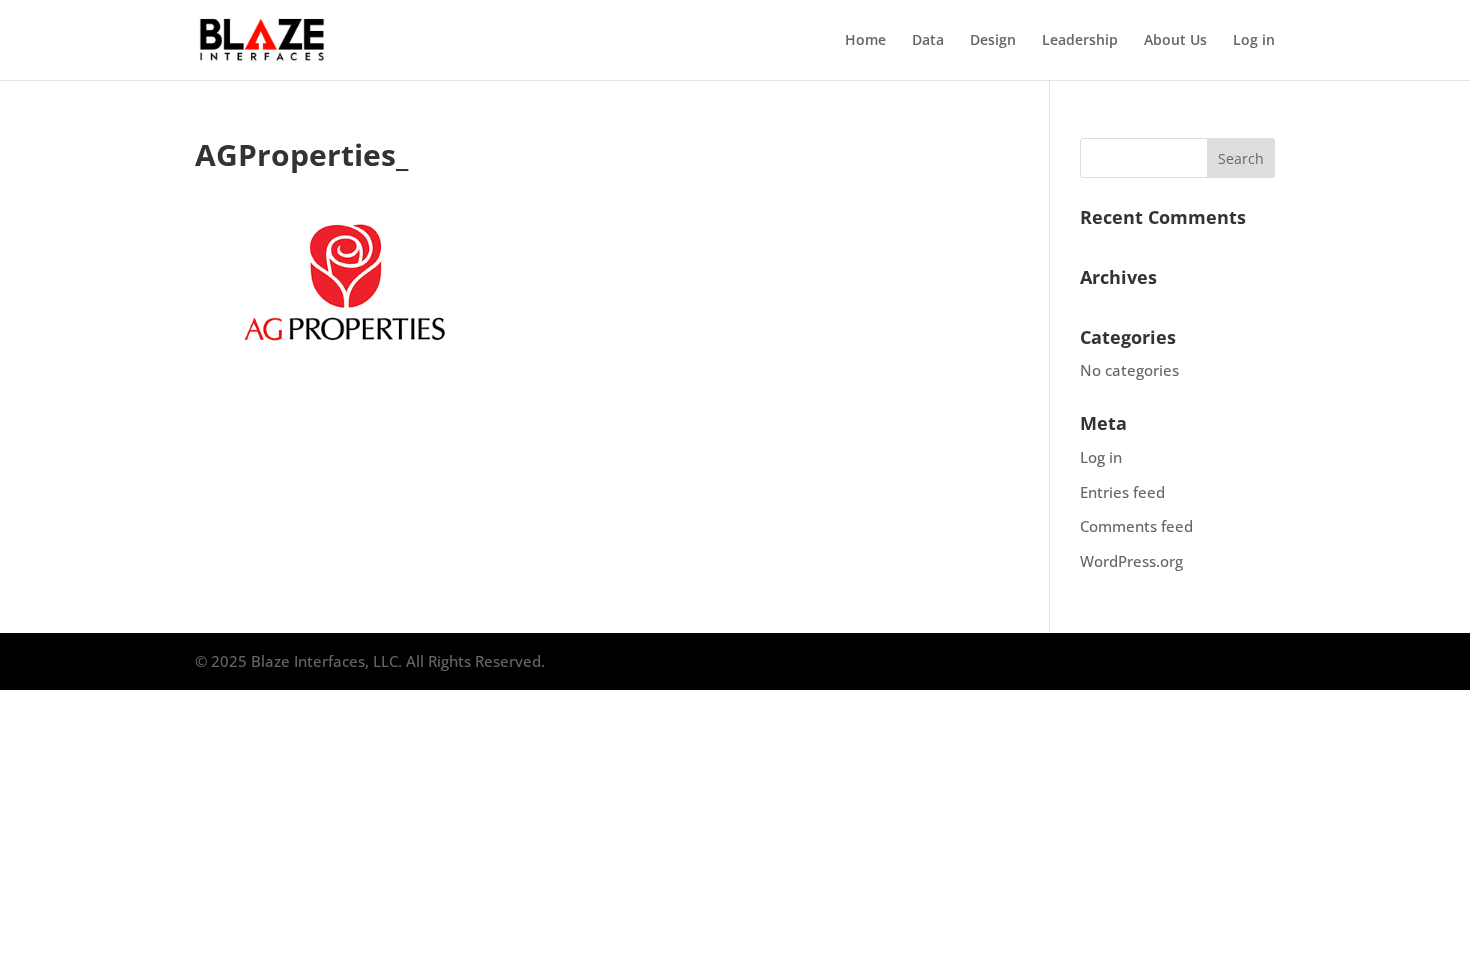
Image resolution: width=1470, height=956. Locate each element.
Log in (1254, 41)
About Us (1175, 41)
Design (993, 41)
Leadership (1080, 41)
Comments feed (1136, 526)
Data (928, 41)
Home (865, 41)
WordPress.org (1131, 561)
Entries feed (1122, 492)
